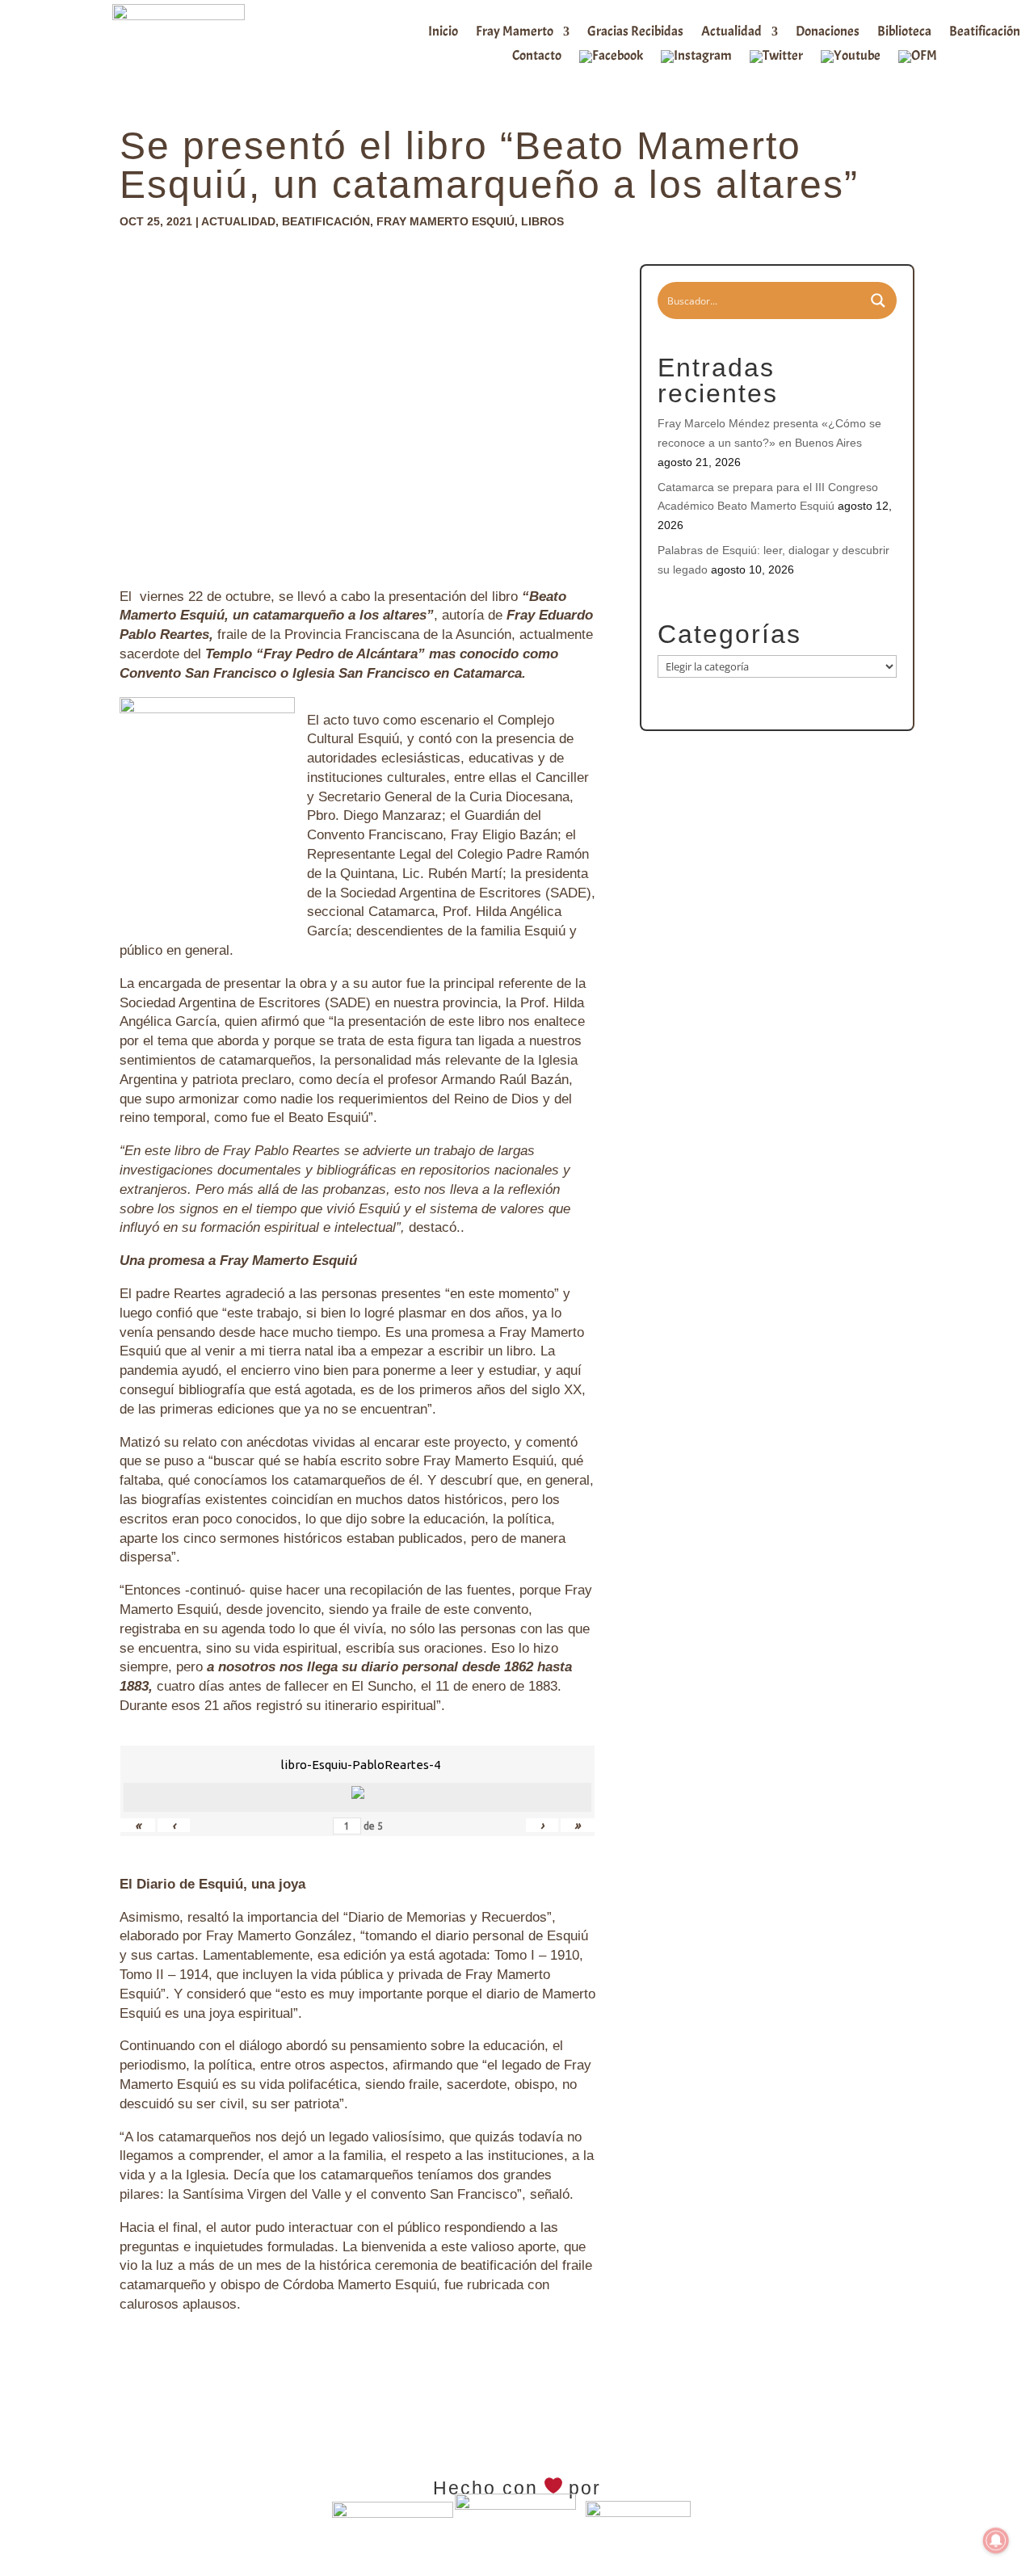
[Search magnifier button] (878, 300)
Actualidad (731, 33)
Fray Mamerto (515, 33)
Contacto (537, 57)
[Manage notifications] (996, 2540)
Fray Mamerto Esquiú (446, 221)
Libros (542, 221)
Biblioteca (904, 33)
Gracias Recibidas (635, 33)
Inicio (443, 33)
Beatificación (985, 33)
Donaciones (828, 33)
